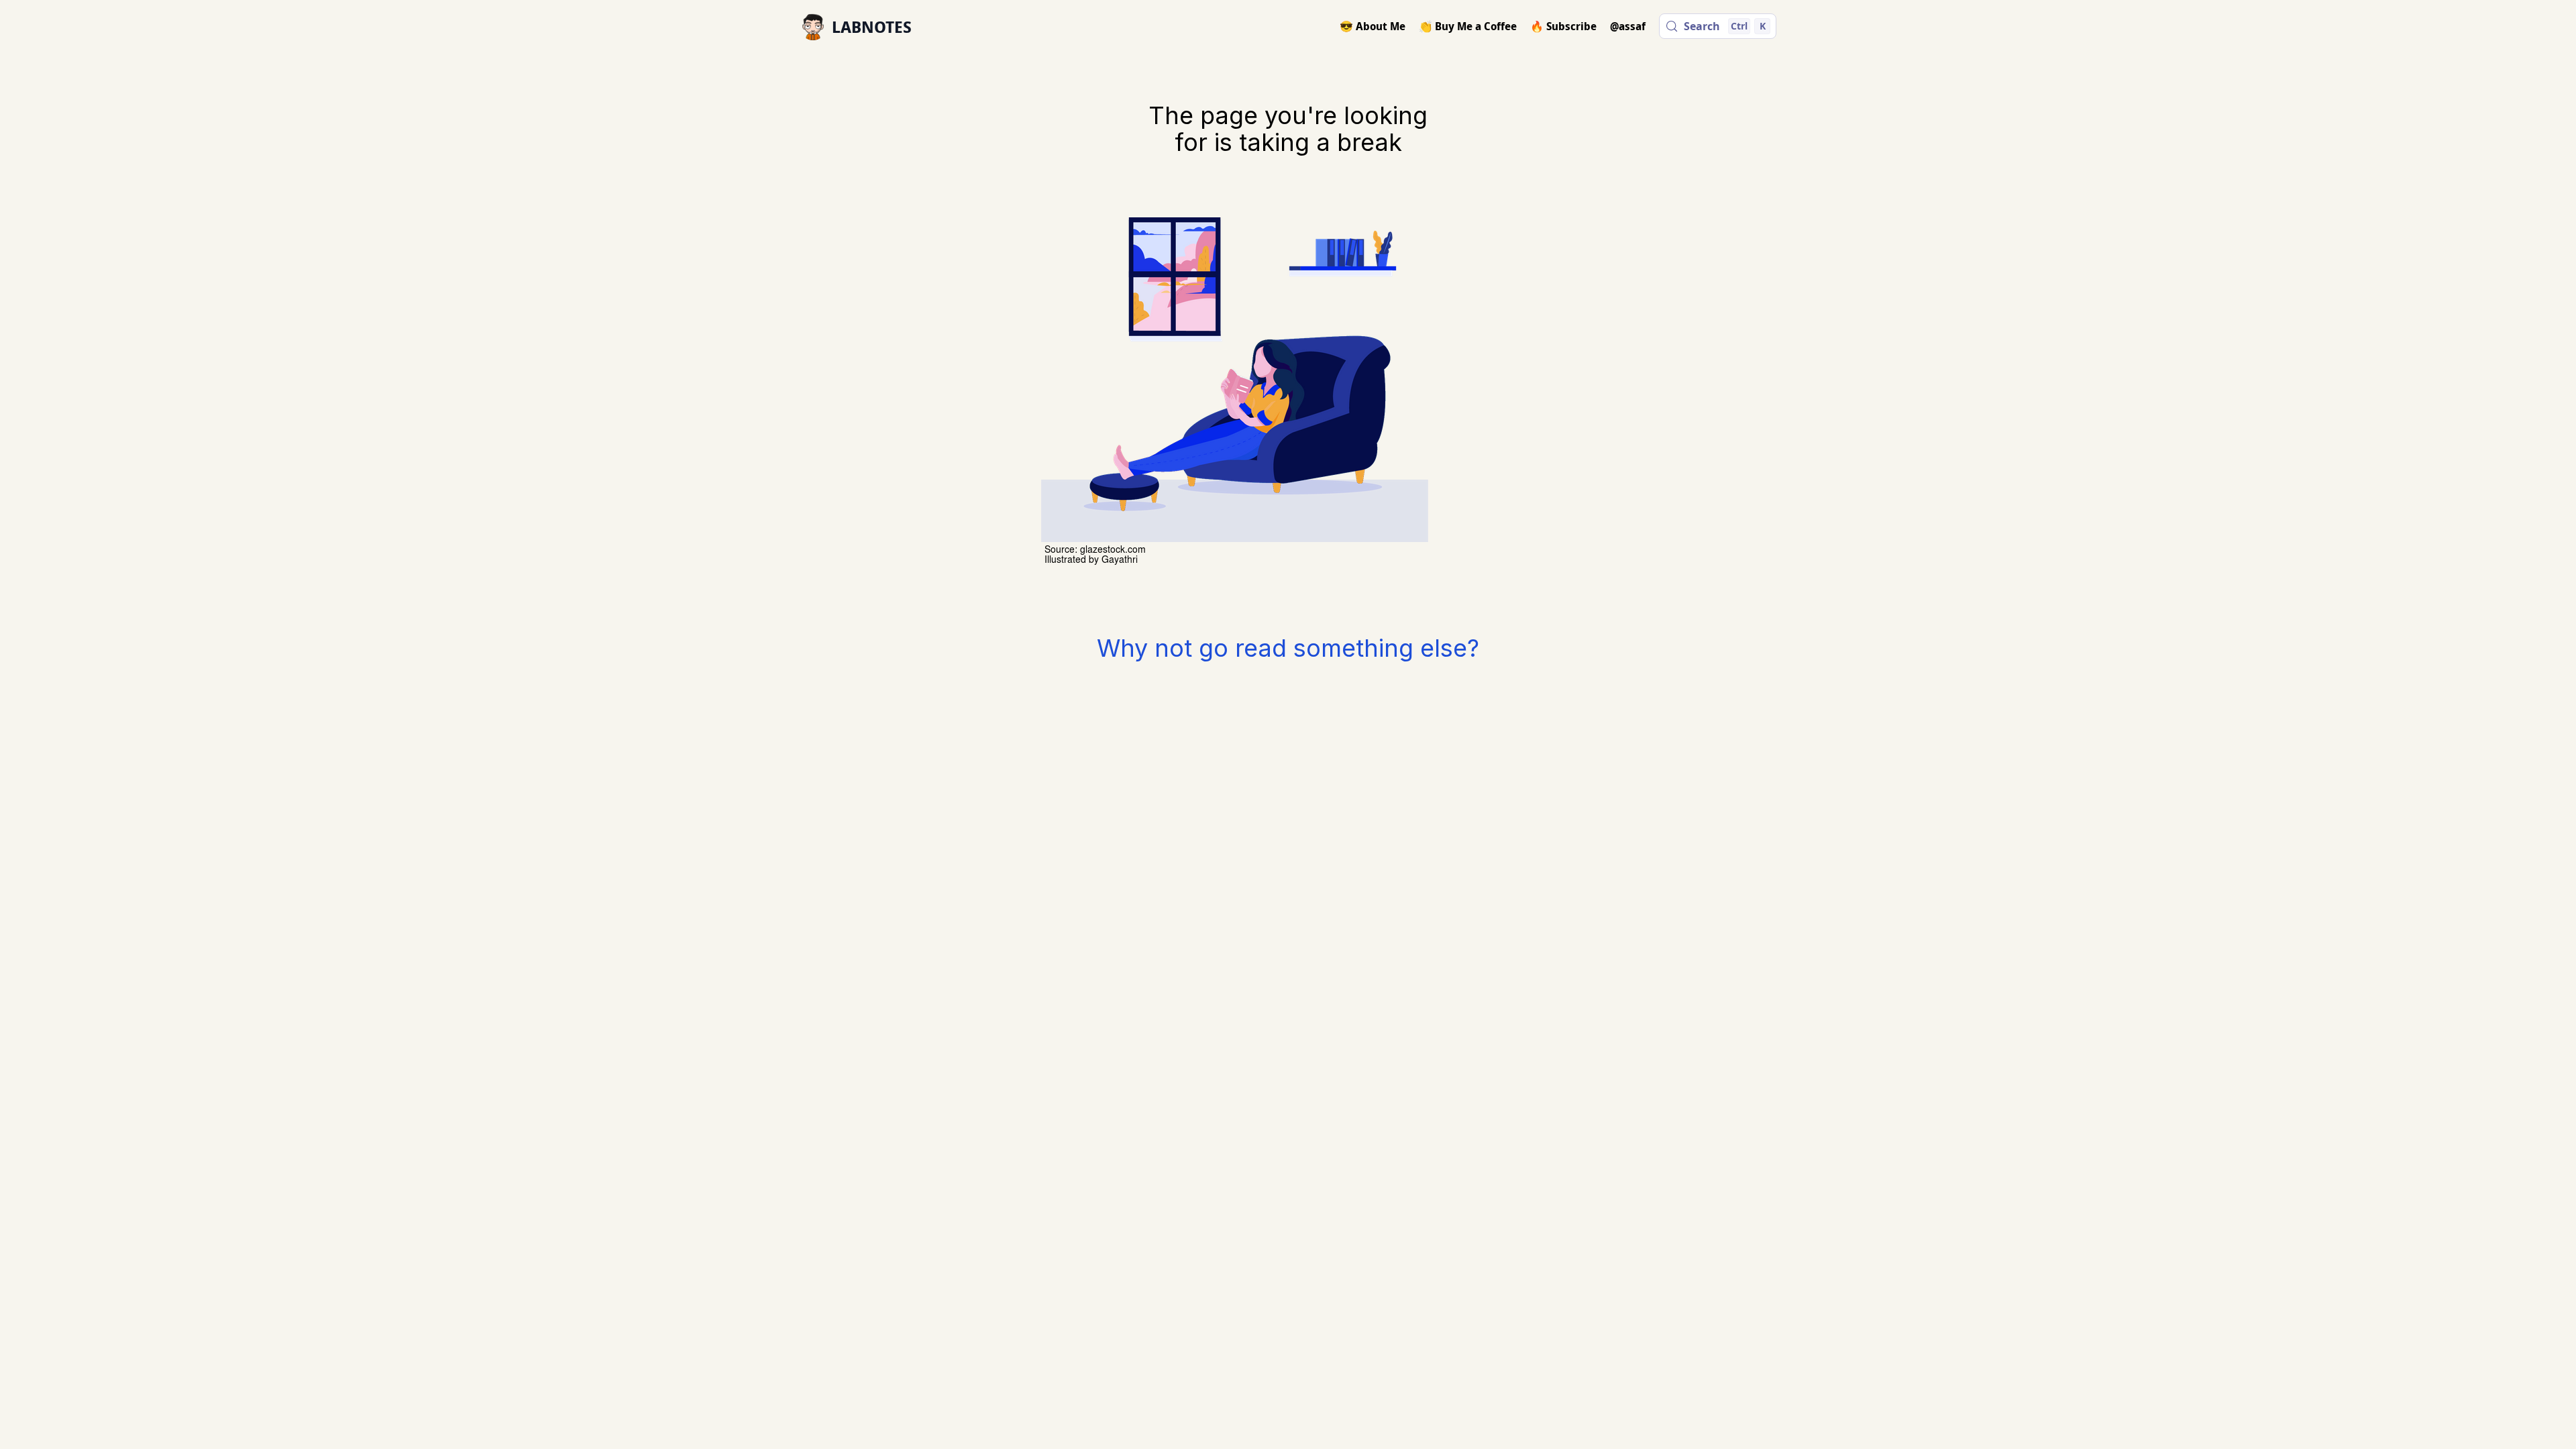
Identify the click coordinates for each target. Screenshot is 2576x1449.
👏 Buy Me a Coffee (1468, 26)
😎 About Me (1373, 26)
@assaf (1628, 26)
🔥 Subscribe (1563, 26)
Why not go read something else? (1288, 648)
